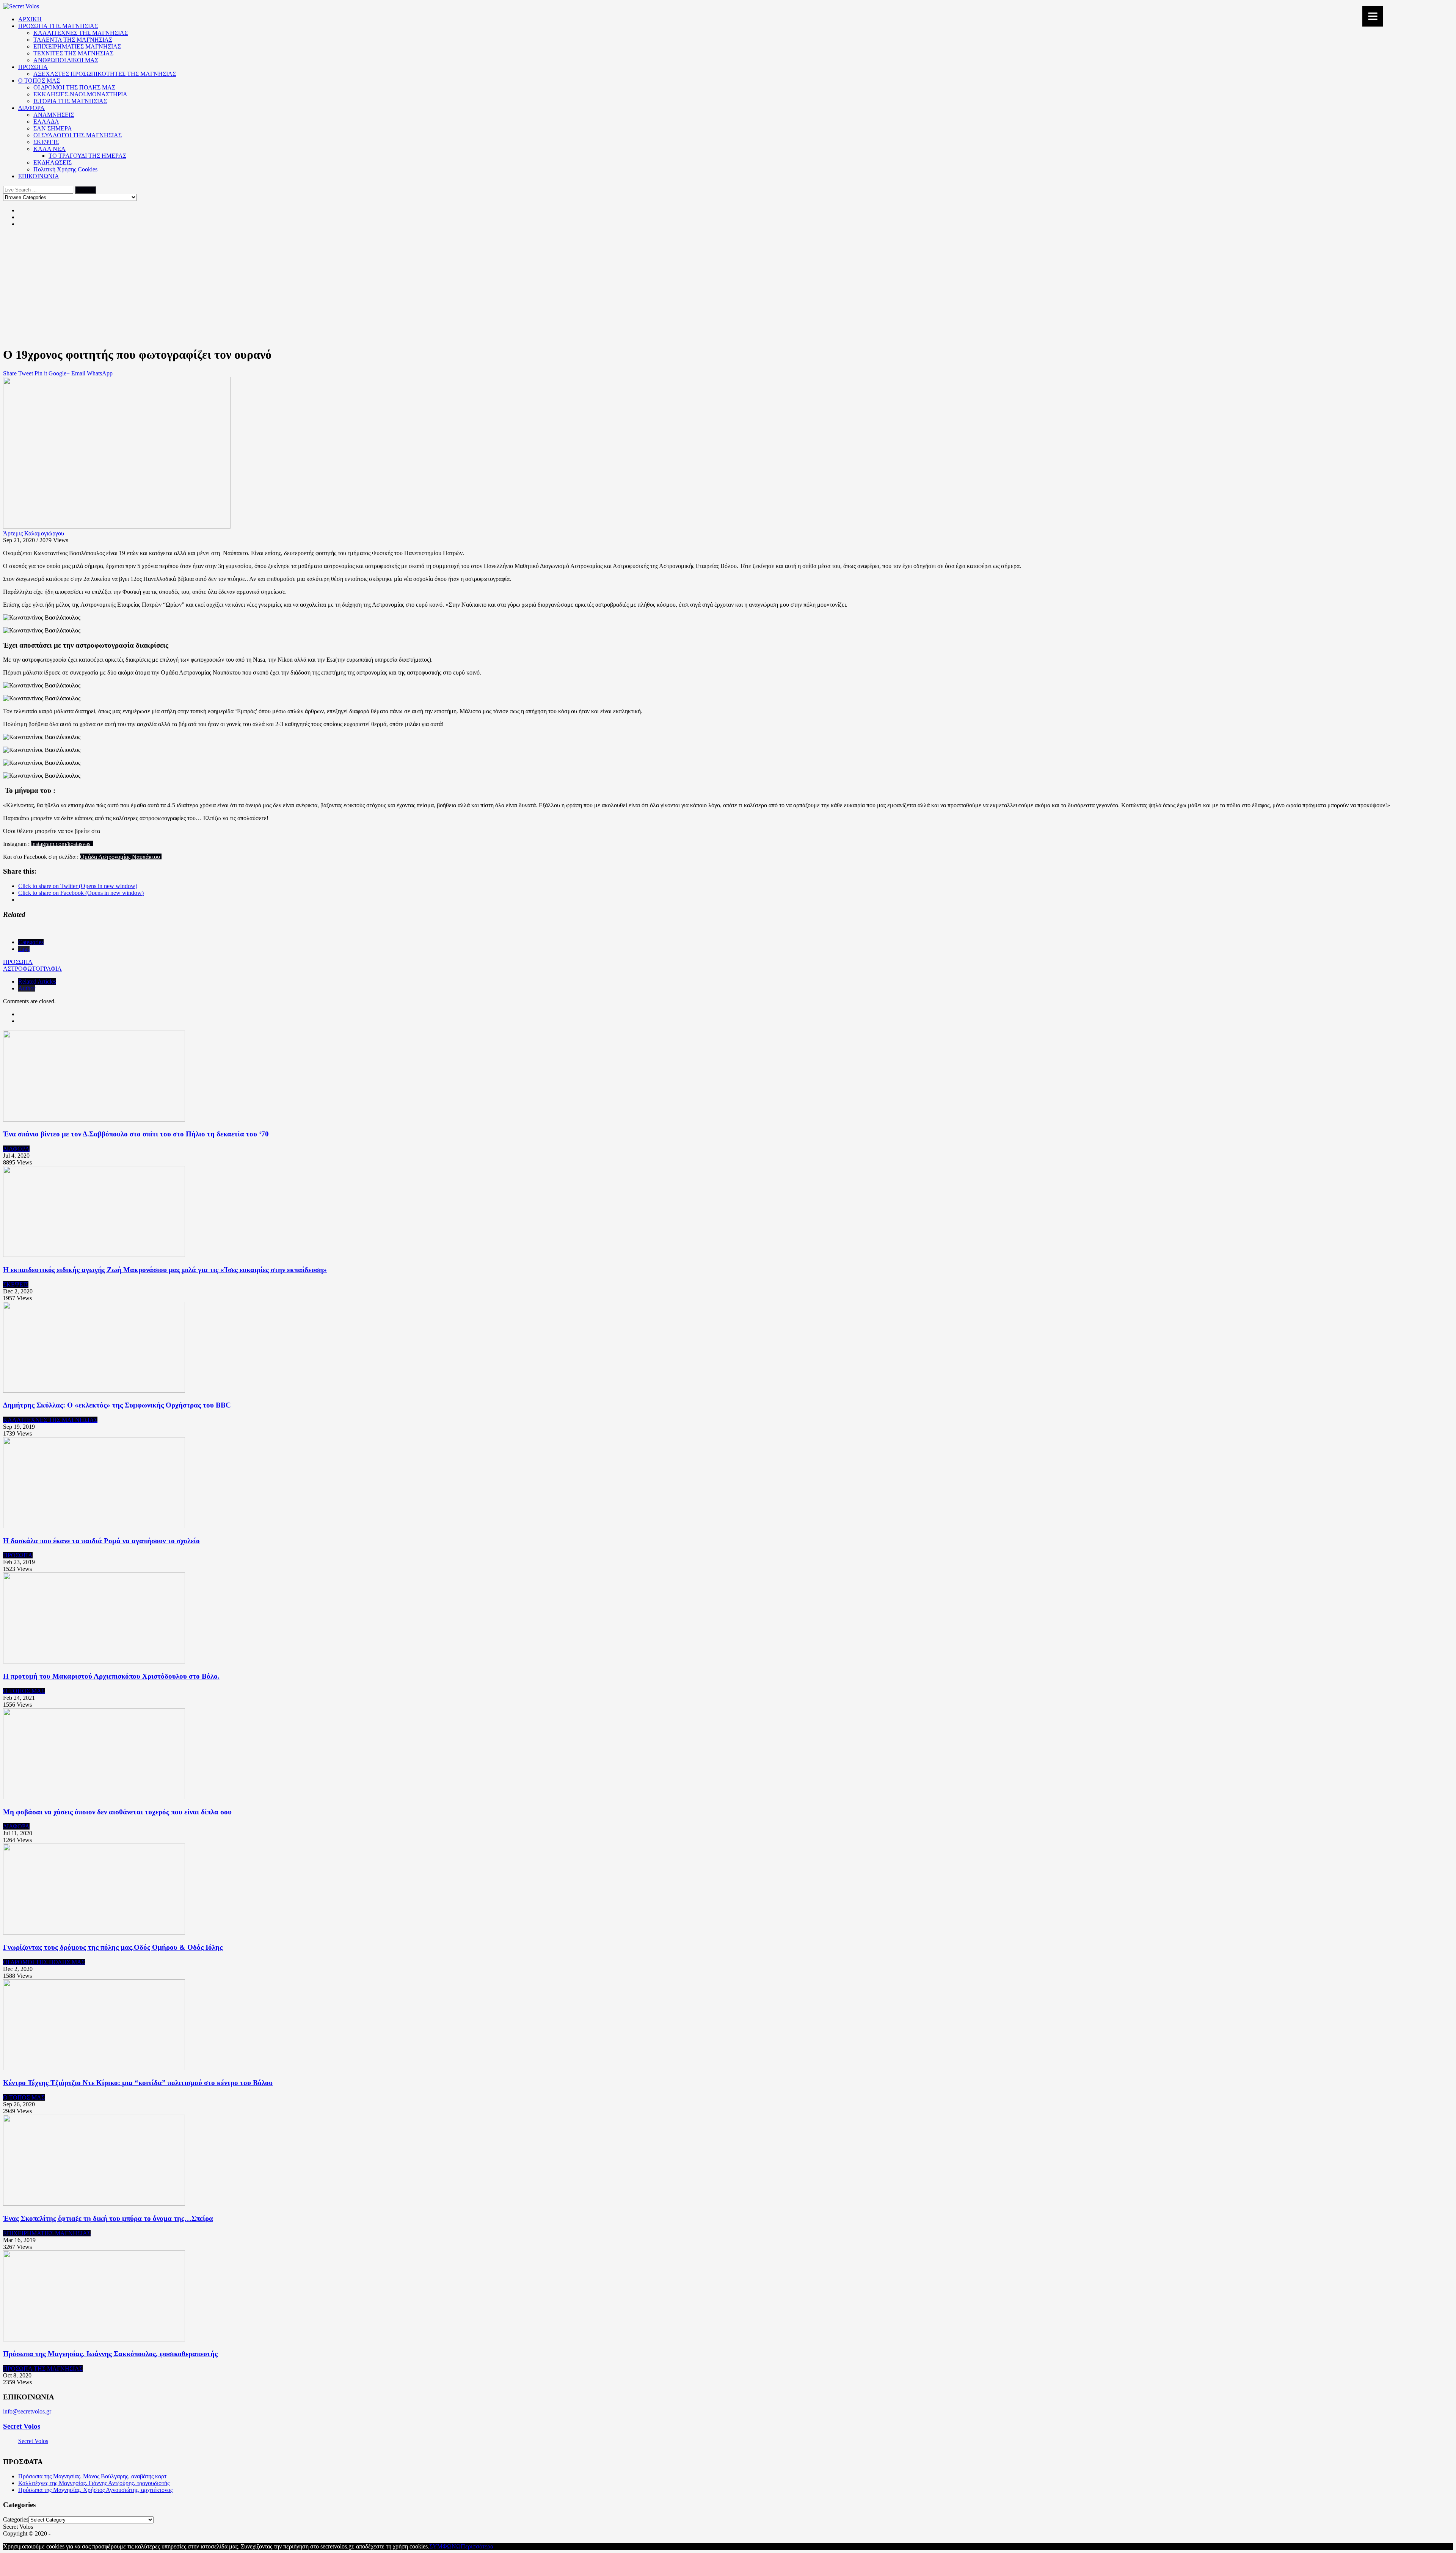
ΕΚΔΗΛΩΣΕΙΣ (53, 162)
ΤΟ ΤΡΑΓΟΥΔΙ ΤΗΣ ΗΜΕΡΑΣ (87, 156)
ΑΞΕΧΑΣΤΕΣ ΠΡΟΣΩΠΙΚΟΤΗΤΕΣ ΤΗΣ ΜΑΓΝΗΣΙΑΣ (105, 74)
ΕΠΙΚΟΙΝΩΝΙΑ (39, 176)
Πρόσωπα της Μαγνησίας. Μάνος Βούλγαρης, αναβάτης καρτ (92, 2476)
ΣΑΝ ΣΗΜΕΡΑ (53, 128)
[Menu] (1373, 16)
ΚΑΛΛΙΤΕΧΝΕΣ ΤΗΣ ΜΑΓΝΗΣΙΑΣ (81, 33)
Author (27, 988)
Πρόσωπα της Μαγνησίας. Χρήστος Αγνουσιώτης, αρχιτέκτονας (95, 2490)
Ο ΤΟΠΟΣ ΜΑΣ (39, 81)
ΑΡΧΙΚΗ (30, 19)
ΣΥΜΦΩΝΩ (445, 2546)
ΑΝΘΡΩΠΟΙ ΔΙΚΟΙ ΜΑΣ (66, 60)
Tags (24, 949)
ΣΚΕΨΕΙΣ (46, 142)
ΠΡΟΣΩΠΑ (33, 67)
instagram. (43, 844)
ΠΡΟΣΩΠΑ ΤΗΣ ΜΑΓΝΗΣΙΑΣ (58, 26)
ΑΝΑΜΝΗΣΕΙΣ (54, 115)
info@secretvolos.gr (27, 2411)
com (61, 844)
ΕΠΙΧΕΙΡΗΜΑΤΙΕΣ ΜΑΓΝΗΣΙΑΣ (77, 46)
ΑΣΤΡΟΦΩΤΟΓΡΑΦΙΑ (32, 969)
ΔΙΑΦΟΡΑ (31, 108)
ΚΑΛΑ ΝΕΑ (49, 149)
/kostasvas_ (80, 844)
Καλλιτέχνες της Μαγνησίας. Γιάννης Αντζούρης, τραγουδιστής (94, 2483)
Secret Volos (22, 2426)
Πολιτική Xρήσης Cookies (65, 169)
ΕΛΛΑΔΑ (46, 122)
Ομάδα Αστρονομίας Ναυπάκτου (121, 857)
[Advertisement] (728, 287)
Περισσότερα (477, 2546)
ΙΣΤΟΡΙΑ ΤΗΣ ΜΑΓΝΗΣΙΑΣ (70, 101)
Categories (31, 942)
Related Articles (37, 982)
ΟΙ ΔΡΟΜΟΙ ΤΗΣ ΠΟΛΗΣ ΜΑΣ (74, 87)
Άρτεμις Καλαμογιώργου (34, 533)
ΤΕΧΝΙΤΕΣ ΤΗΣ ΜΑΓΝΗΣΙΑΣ (73, 53)
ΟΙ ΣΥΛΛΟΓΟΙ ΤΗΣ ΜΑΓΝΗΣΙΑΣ (78, 135)
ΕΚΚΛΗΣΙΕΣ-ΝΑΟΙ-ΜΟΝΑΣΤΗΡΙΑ (80, 94)
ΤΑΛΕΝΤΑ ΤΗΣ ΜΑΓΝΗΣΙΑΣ (73, 40)
